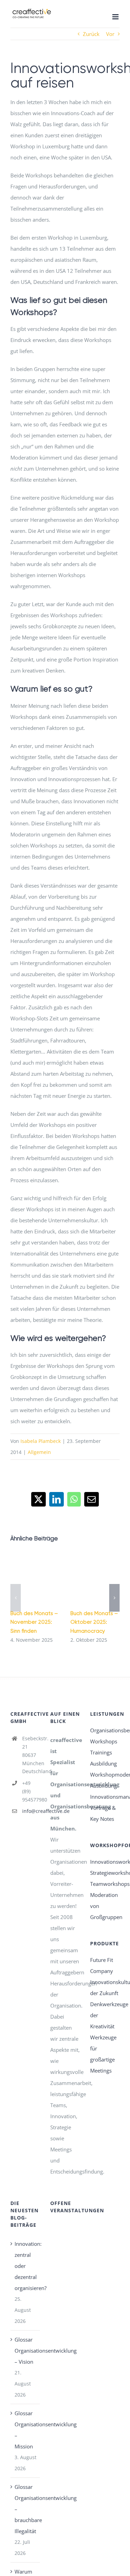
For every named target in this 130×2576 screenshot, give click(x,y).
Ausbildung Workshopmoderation (105, 1769)
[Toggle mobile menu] (116, 17)
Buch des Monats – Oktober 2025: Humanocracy (94, 1622)
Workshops (104, 1741)
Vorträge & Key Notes (103, 1813)
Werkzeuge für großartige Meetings (103, 2054)
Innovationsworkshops (105, 1862)
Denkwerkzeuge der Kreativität (105, 2015)
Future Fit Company (102, 1965)
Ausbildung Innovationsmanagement (105, 1791)
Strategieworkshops (105, 1873)
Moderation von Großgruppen (105, 1906)
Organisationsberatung (105, 1730)
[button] (16, 1598)
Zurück (91, 34)
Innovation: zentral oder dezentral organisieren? (25, 2266)
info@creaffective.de (31, 1811)
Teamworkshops (105, 1884)
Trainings (101, 1752)
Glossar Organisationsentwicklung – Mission (25, 2430)
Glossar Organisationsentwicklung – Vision (25, 2351)
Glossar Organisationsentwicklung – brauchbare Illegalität (25, 2509)
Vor (110, 34)
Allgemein (39, 1452)
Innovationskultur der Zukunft (105, 1987)
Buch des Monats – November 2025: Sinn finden (34, 1622)
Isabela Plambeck (41, 1441)
